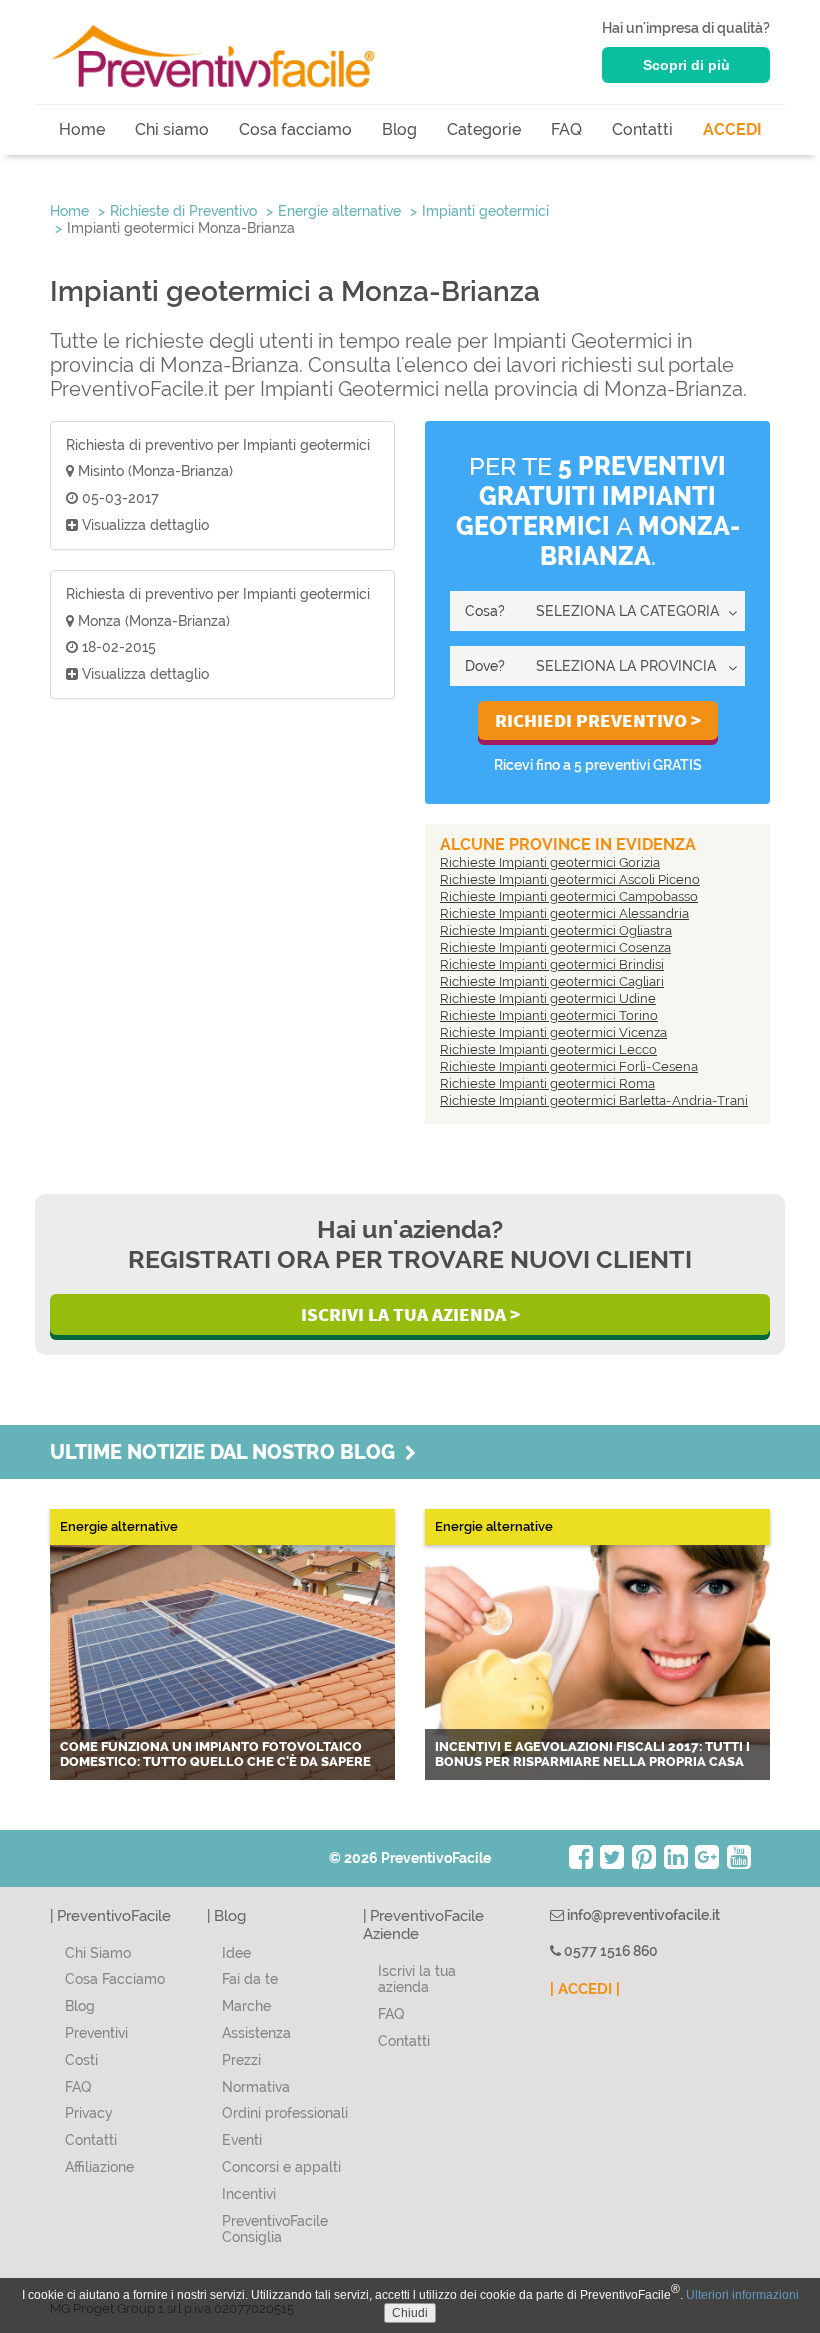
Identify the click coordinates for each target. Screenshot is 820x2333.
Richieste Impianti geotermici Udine (548, 998)
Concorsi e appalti (281, 2167)
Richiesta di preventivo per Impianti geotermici (218, 445)
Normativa (256, 2087)
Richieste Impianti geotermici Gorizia (550, 862)
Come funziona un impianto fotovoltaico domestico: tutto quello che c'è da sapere (215, 1754)
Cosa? (485, 611)
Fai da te (250, 1979)
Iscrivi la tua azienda (417, 1979)
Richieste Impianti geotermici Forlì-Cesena (569, 1066)
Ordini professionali (285, 2113)
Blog (399, 129)
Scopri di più (686, 65)
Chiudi (410, 2313)
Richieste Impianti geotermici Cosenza (555, 947)
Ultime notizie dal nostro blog (227, 1452)
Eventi (242, 2140)
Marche (246, 2006)
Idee (236, 1953)
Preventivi (96, 2033)
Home (82, 129)
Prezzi (241, 2060)
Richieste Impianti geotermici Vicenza (553, 1032)
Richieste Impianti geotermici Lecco (548, 1049)
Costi (81, 2060)
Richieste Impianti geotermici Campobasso (569, 896)
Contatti (642, 129)
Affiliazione (99, 2167)
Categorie (484, 129)
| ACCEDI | (585, 1989)
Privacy (89, 2113)
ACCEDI (732, 129)
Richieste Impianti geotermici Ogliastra (556, 930)
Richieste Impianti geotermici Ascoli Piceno (570, 879)
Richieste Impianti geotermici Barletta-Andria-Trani (594, 1100)
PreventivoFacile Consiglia (275, 2229)
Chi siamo (172, 129)
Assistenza (256, 2033)
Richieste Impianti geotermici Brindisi (552, 964)
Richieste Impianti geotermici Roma (547, 1083)
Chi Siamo (98, 1953)
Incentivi (249, 2194)
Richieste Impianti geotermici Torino (549, 1015)
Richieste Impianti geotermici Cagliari (552, 981)
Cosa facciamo (295, 129)
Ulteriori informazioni (742, 2295)
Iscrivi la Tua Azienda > (410, 1314)
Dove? (485, 666)
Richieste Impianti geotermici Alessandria (564, 913)
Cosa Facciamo (115, 1979)
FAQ (566, 129)
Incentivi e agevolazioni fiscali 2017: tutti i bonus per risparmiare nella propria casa (592, 1754)
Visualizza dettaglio (143, 525)
